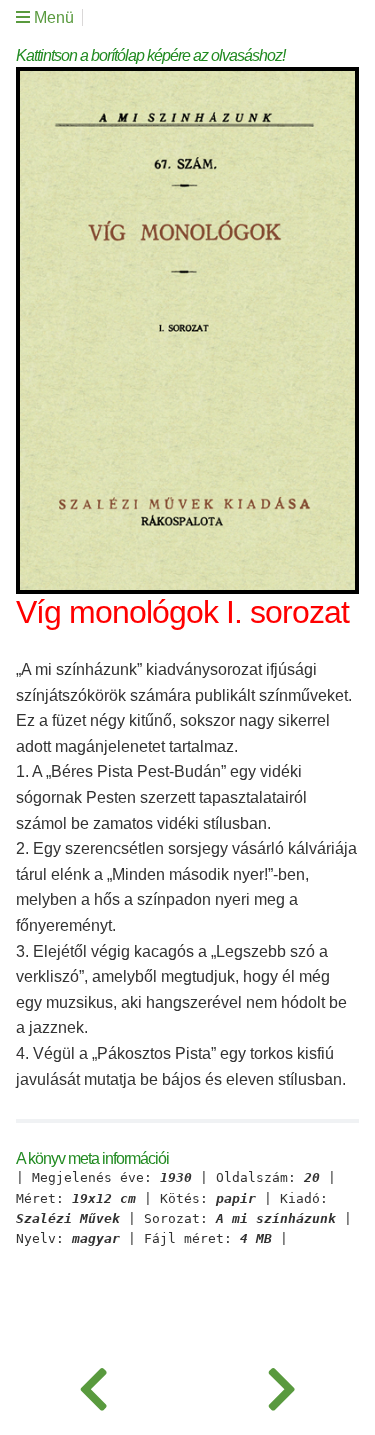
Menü (52, 17)
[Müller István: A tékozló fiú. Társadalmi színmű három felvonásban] (94, 1385)
